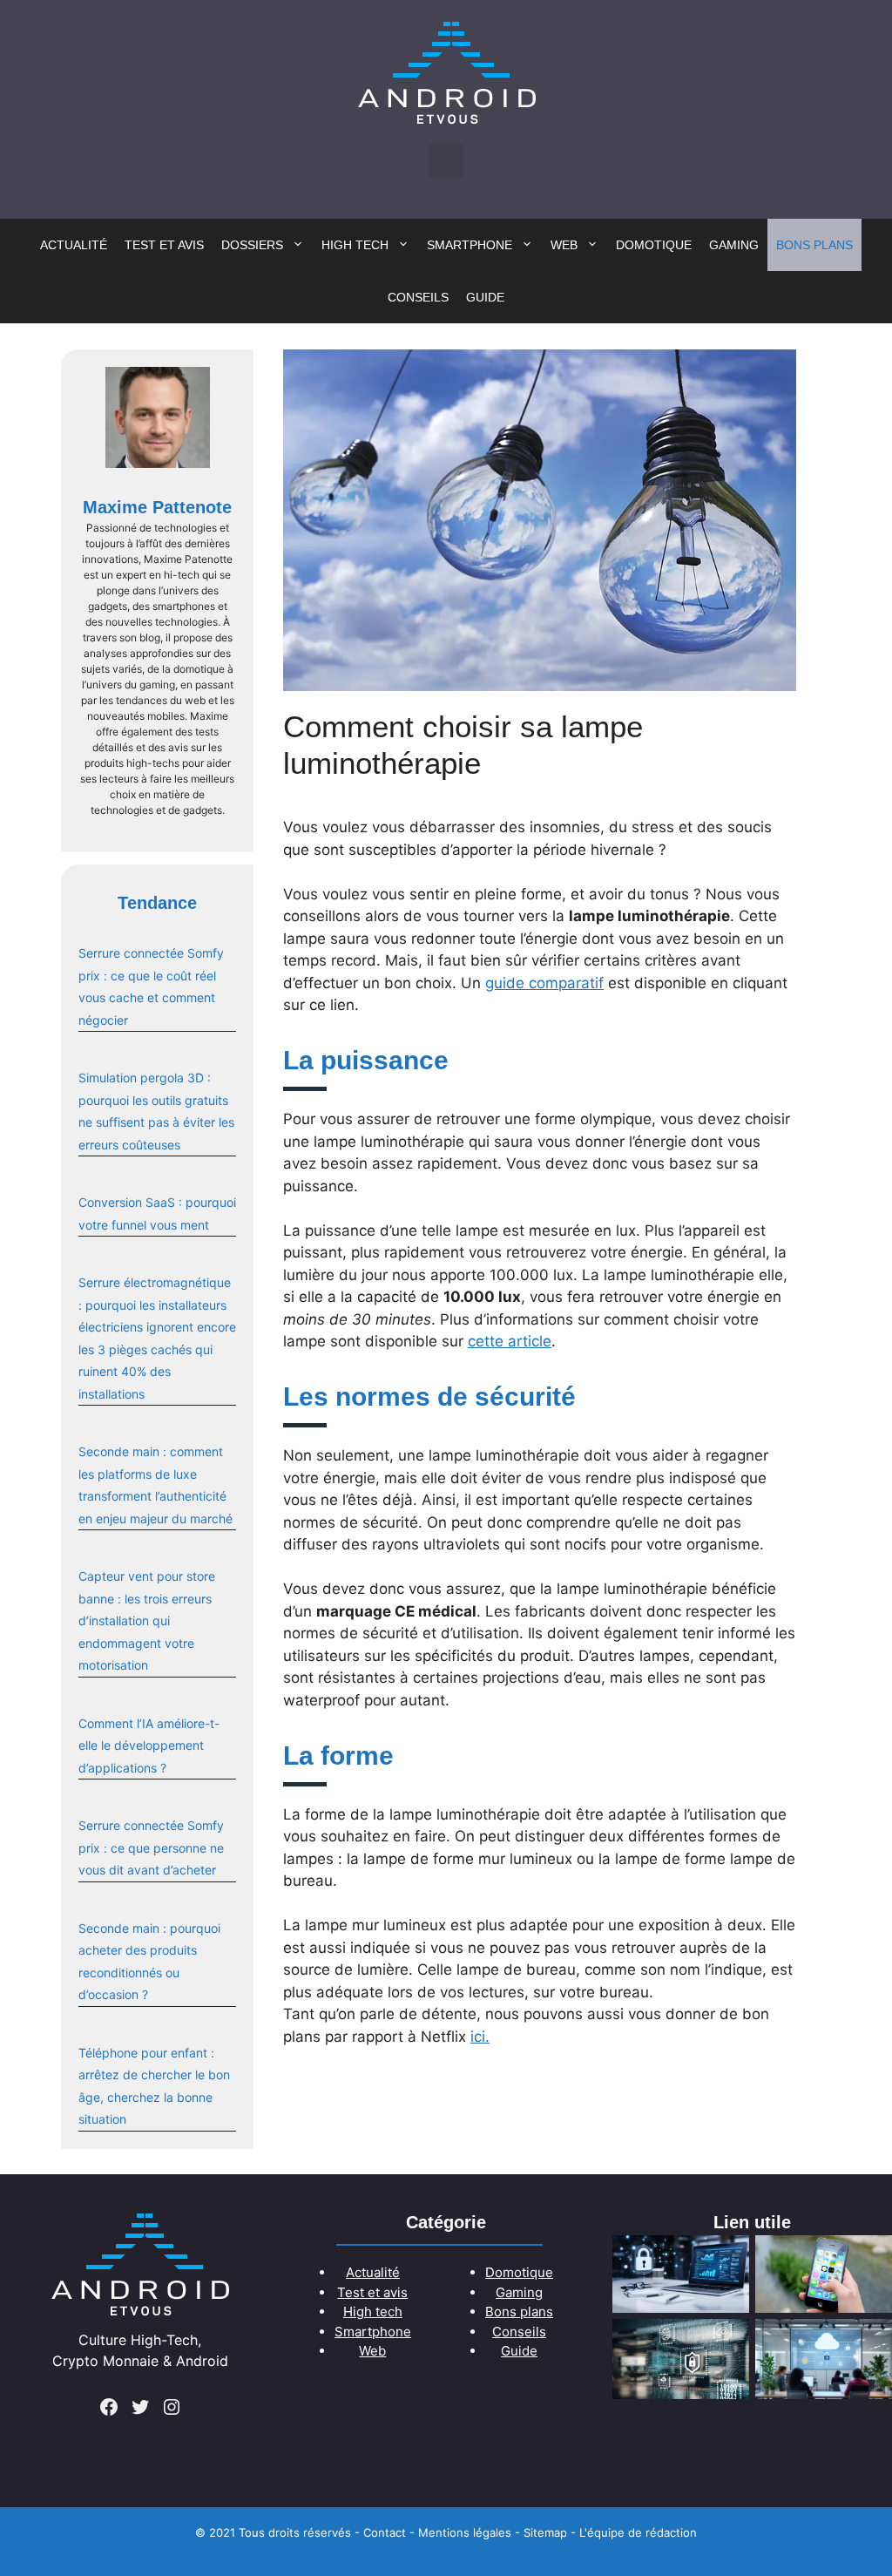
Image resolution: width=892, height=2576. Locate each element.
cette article (510, 1341)
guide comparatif (544, 983)
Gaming (734, 245)
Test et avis (164, 245)
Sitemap (545, 2532)
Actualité (74, 245)
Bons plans (814, 245)
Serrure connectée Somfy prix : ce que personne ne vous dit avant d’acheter (151, 1847)
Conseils (418, 297)
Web (564, 245)
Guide (485, 297)
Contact (385, 2532)
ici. (480, 2037)
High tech (355, 245)
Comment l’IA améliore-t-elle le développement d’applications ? (149, 1746)
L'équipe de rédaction (638, 2532)
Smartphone (470, 245)
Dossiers (252, 245)
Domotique (654, 245)
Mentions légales (465, 2532)
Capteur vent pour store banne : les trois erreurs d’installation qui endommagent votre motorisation (147, 1620)
